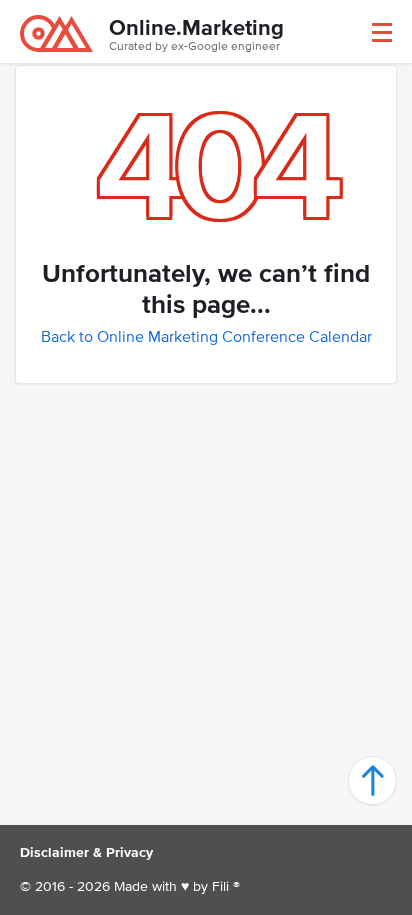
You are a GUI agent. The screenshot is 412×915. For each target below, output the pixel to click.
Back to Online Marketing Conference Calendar (206, 336)
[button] (382, 32)
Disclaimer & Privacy (86, 852)
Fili (220, 886)
